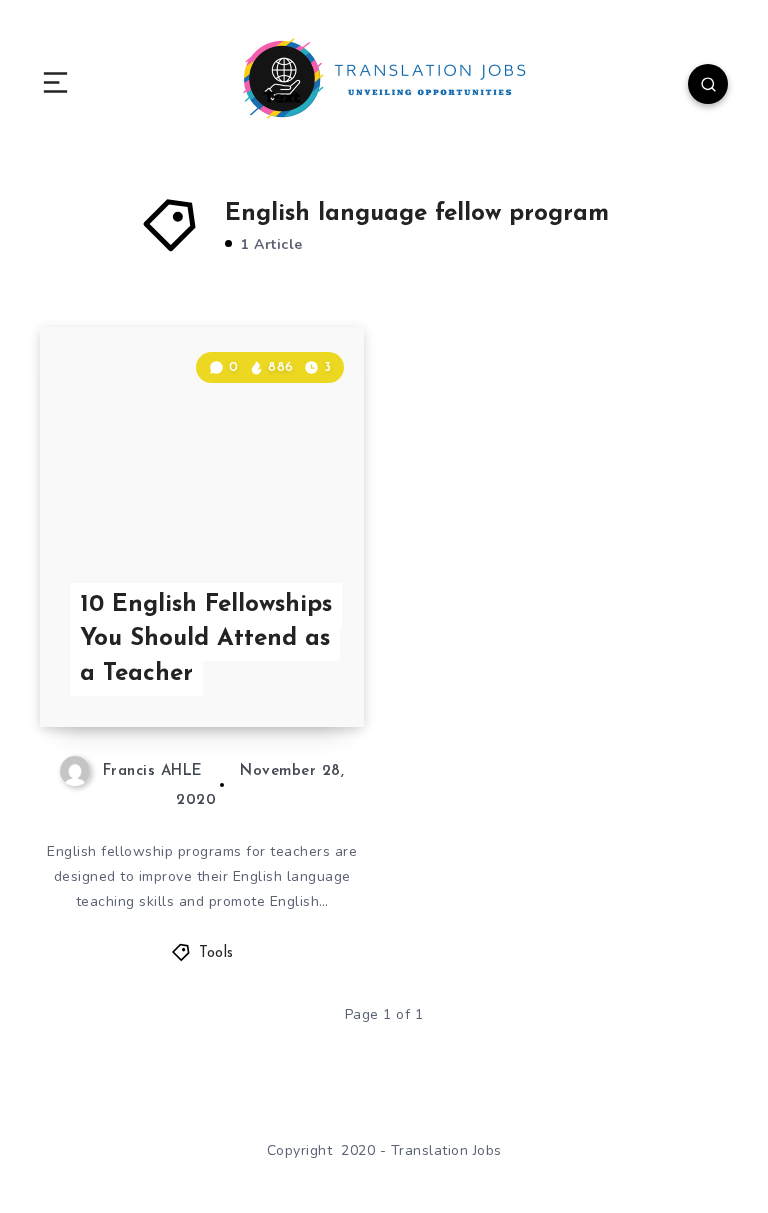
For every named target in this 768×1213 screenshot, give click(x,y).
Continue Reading (294, 670)
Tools (216, 953)
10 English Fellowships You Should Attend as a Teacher (206, 640)
